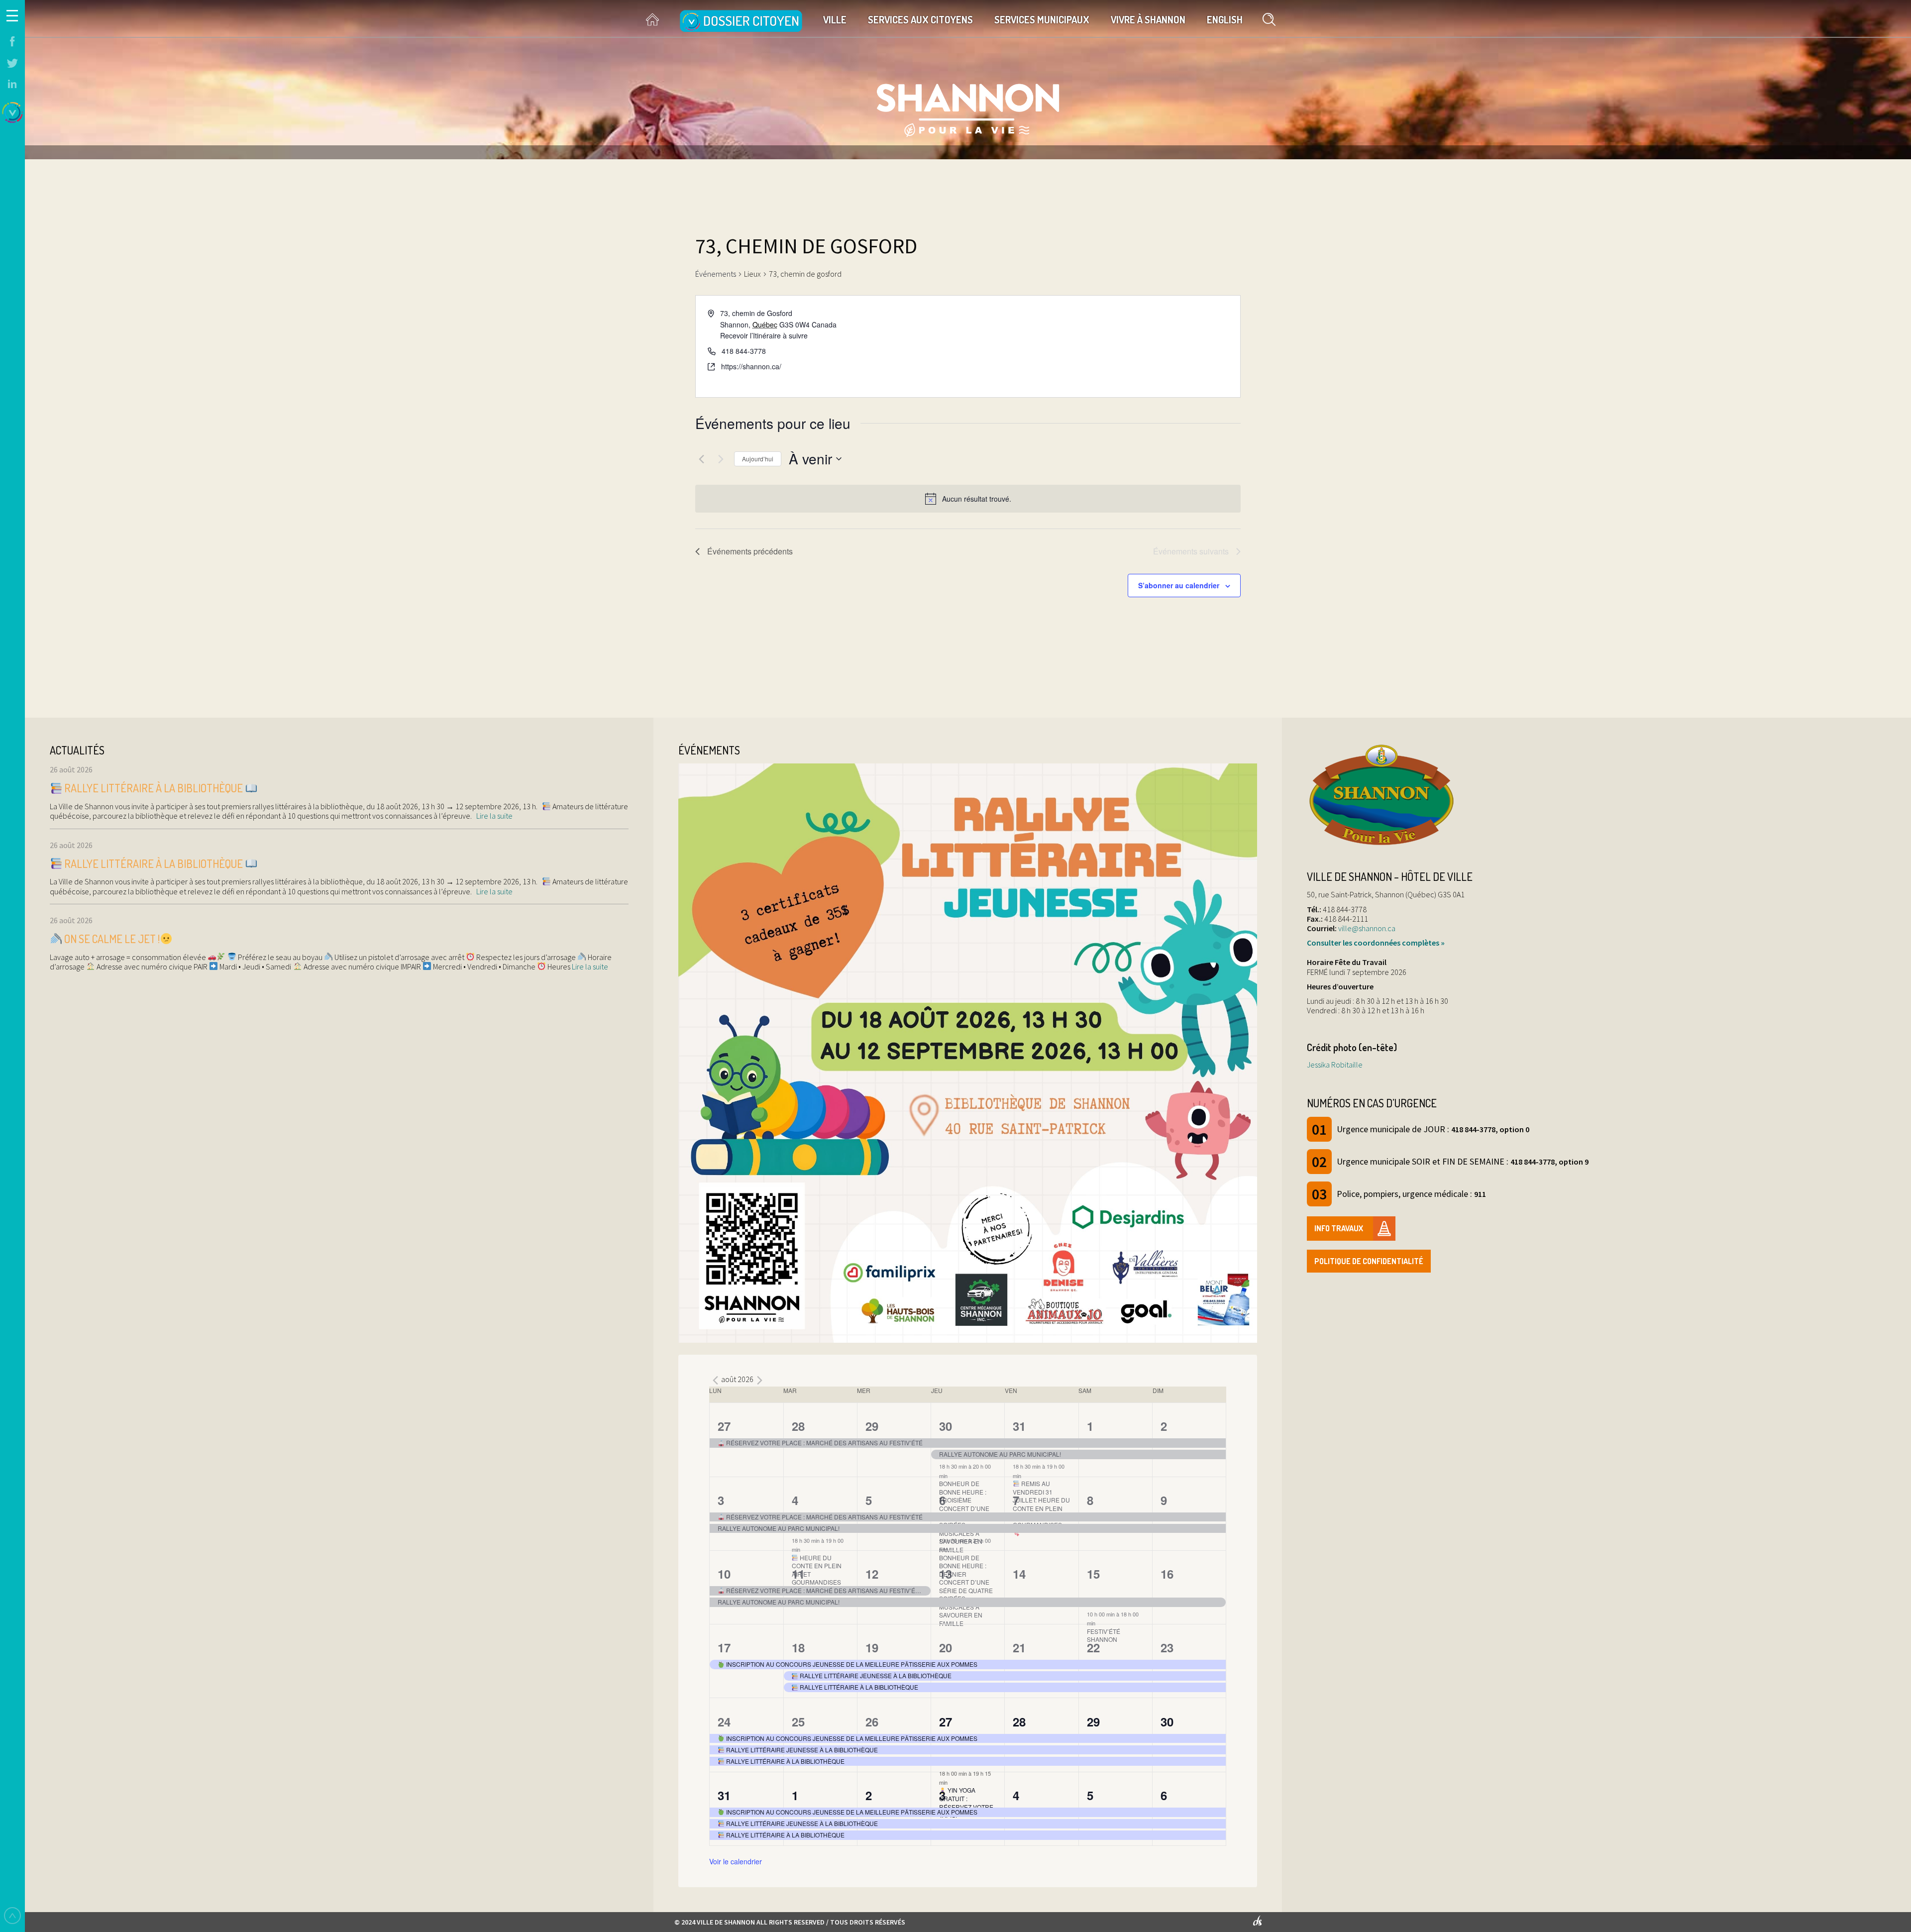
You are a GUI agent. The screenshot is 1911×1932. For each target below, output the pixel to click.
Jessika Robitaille (1335, 1065)
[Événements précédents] (701, 459)
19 (872, 1647)
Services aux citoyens (920, 19)
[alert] (968, 499)
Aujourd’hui (758, 459)
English (1225, 19)
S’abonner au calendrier (1179, 585)
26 (872, 1721)
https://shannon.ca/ (751, 366)
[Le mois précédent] (759, 1381)
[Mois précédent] (715, 1381)
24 (724, 1721)
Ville (835, 19)
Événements (716, 274)
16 (1167, 1574)
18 (798, 1647)
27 (724, 1426)
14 (1019, 1574)
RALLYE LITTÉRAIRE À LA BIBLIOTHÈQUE (154, 788)
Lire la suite (494, 816)
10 (724, 1574)
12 (872, 1574)
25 (798, 1721)
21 (1019, 1647)
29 (872, 1426)
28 (798, 1426)
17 (724, 1647)
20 (946, 1647)
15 (1093, 1574)
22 (1093, 1647)
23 (1167, 1647)
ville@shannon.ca (1367, 928)
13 (946, 1574)
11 (798, 1574)
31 (1019, 1426)
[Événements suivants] (721, 459)
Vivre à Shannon (1148, 19)
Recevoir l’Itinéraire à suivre (764, 335)
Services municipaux (1042, 19)
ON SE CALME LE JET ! (111, 939)
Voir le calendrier (736, 1861)
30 (946, 1426)
